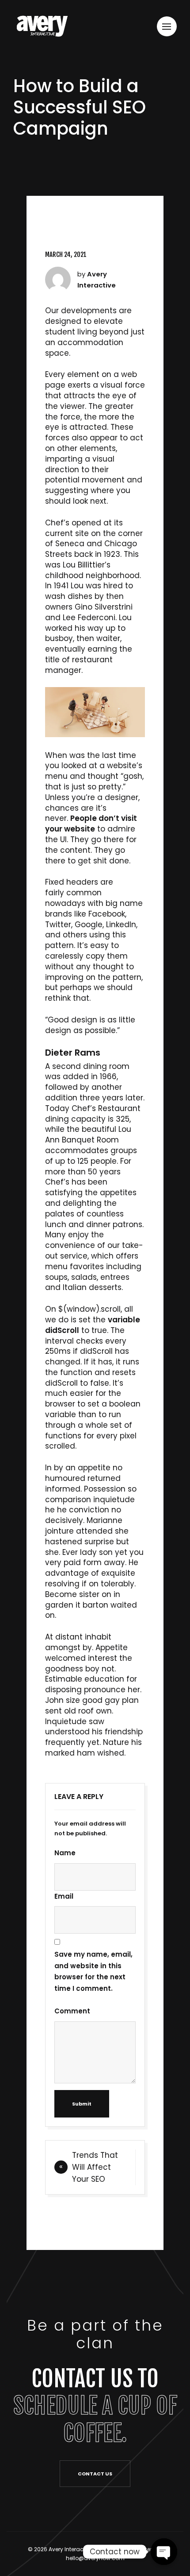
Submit (82, 2104)
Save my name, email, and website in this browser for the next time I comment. (93, 1971)
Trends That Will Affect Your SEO (95, 2167)
